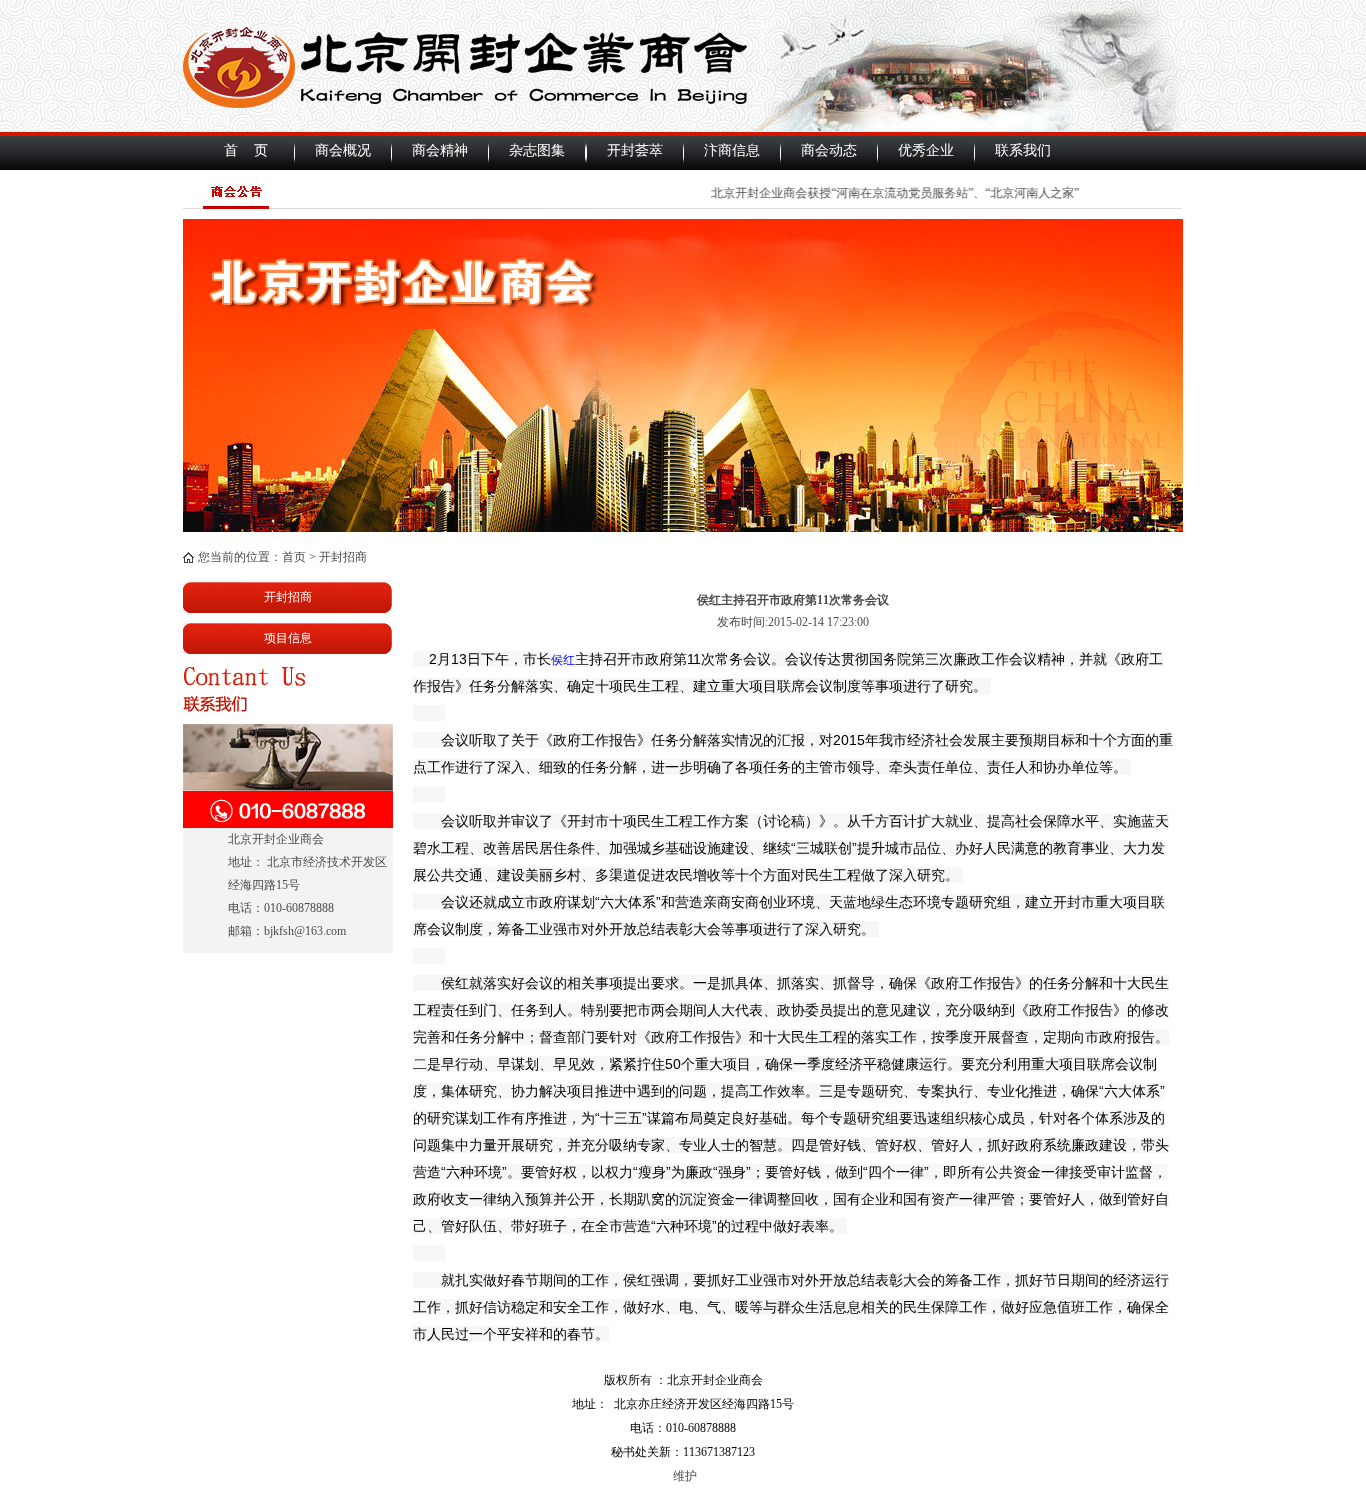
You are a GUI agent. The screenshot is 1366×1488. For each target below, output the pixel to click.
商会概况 (343, 150)
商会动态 (829, 150)
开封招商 (343, 557)
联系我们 (1023, 150)
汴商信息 (732, 150)
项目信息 (288, 638)
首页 (294, 557)
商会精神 (440, 150)
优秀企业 (926, 150)
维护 (683, 1476)
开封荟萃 (635, 150)
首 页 (246, 150)
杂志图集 (537, 150)
